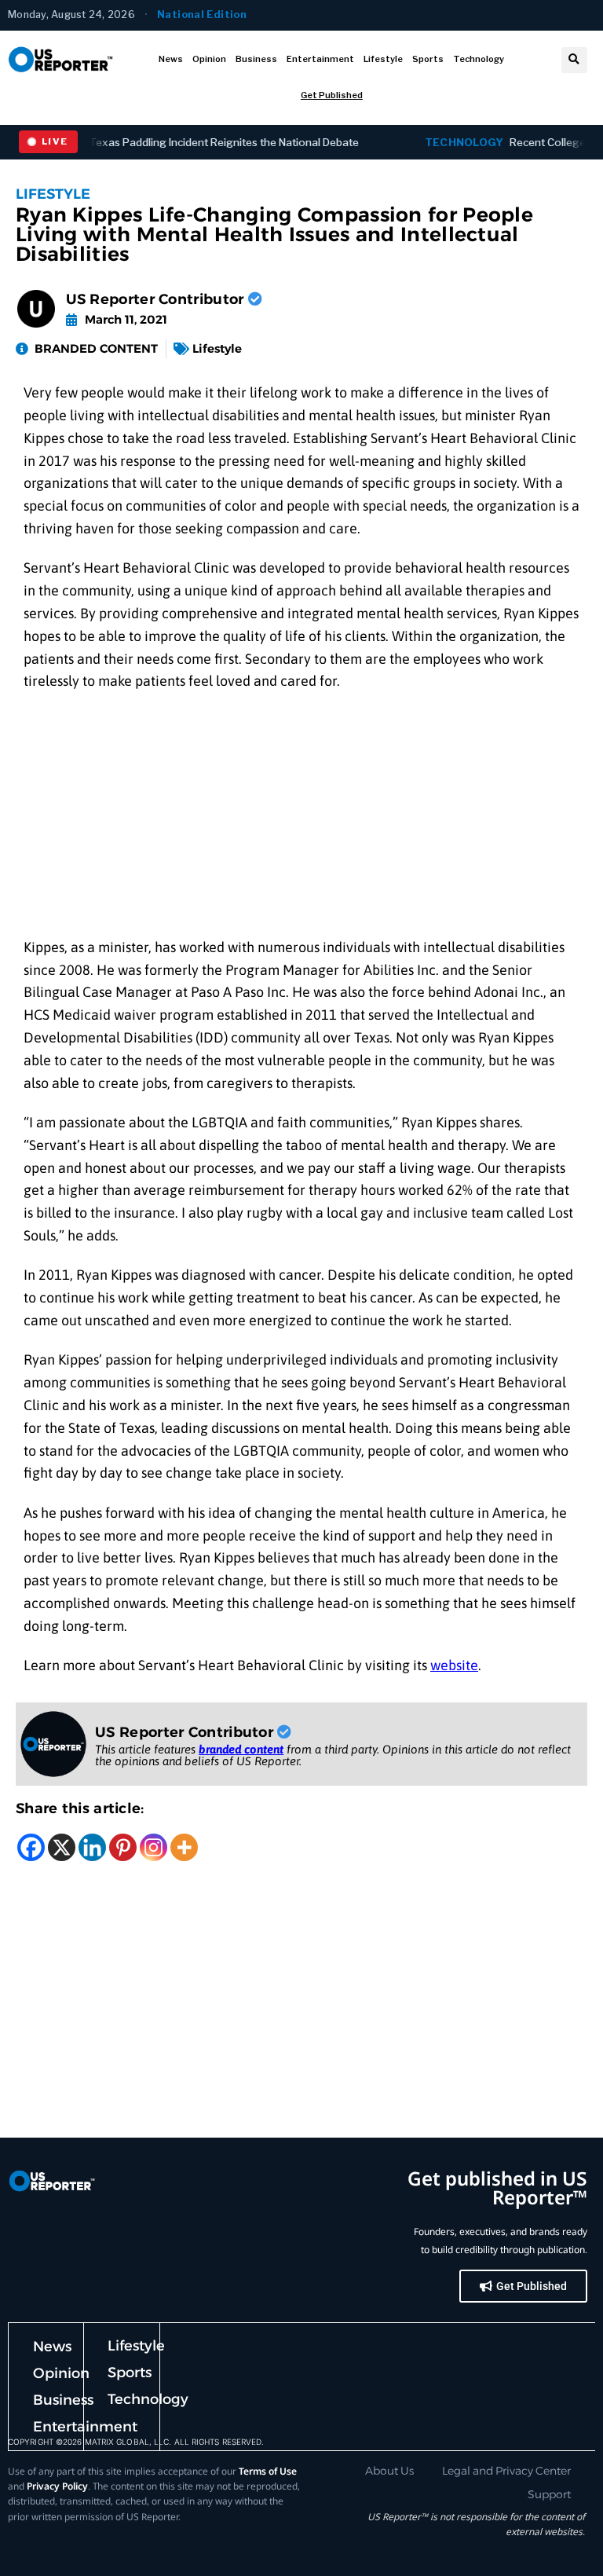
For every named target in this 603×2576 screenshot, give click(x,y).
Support (549, 2494)
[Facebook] (31, 1847)
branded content (241, 1749)
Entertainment (320, 59)
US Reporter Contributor (157, 299)
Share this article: (80, 1808)
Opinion (209, 59)
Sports (428, 59)
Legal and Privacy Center (506, 2471)
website (454, 1665)
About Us (389, 2471)
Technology (479, 59)
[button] (574, 60)
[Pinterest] (123, 1847)
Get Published (332, 95)
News (171, 59)
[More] (184, 1847)
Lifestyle (383, 59)
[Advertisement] (301, 820)
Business (256, 59)
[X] (62, 1847)
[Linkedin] (92, 1847)
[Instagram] (153, 1847)
